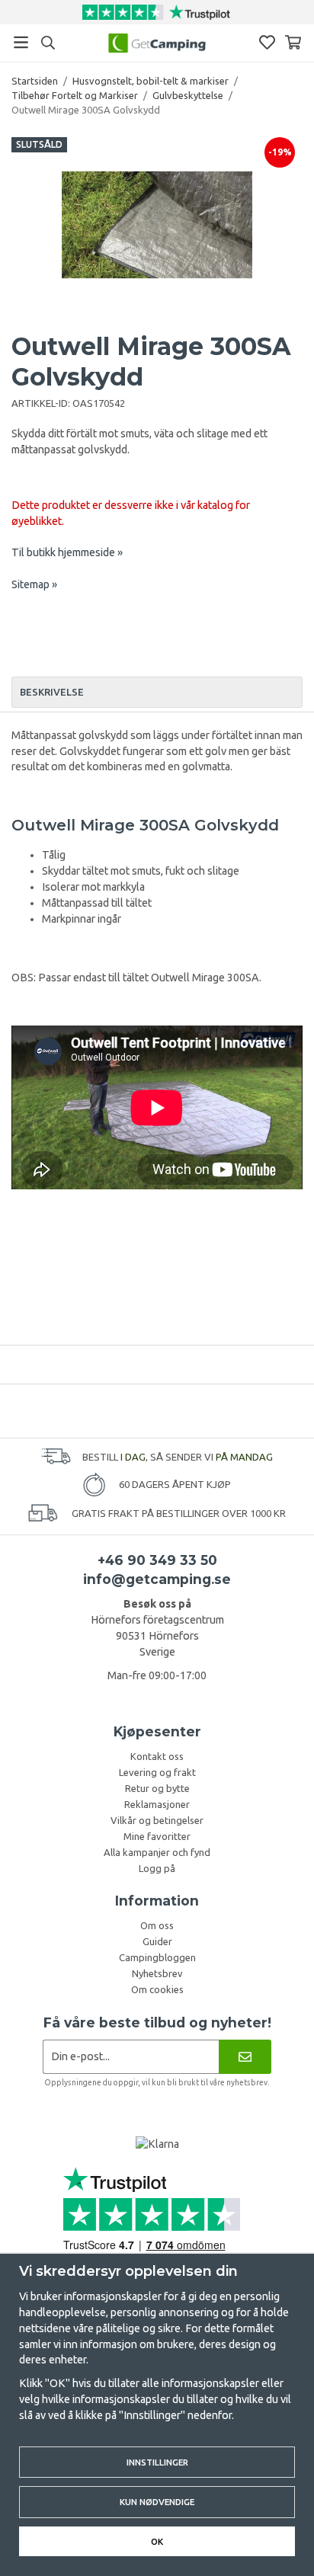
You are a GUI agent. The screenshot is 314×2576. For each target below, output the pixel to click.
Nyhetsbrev (157, 1973)
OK (157, 2541)
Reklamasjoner (157, 1804)
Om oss (157, 1925)
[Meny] (21, 42)
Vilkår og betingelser (157, 1820)
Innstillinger (157, 2462)
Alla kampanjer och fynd (157, 1852)
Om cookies (157, 1989)
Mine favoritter (157, 1836)
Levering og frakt (157, 1772)
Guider (157, 1941)
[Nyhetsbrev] (245, 2057)
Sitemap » (34, 584)
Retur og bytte (157, 1788)
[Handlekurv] (293, 42)
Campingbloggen (157, 1957)
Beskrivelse (52, 692)
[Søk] (48, 43)
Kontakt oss (157, 1756)
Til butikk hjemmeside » (67, 552)
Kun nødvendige (157, 2502)
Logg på (157, 1868)
